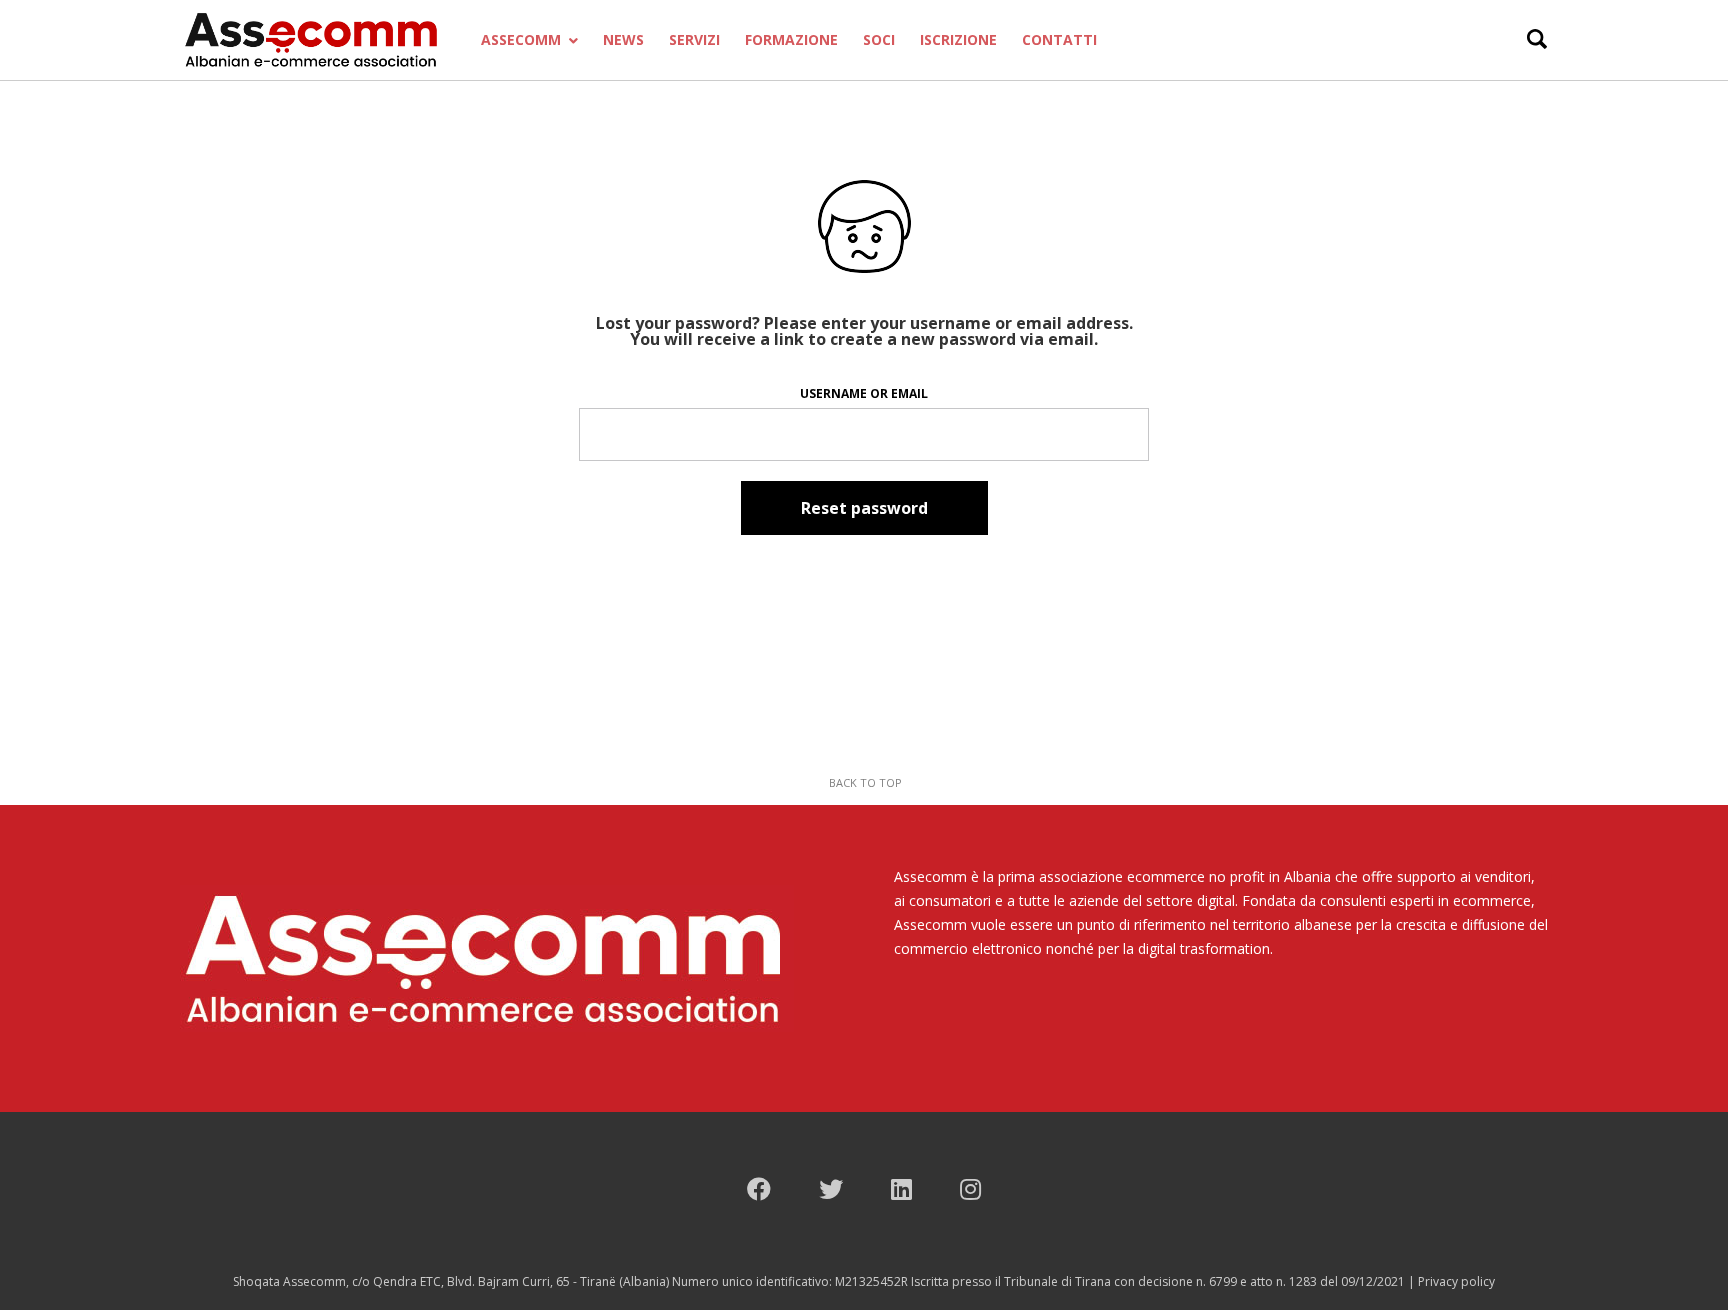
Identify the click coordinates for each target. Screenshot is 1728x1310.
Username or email (864, 393)
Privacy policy (1456, 1281)
